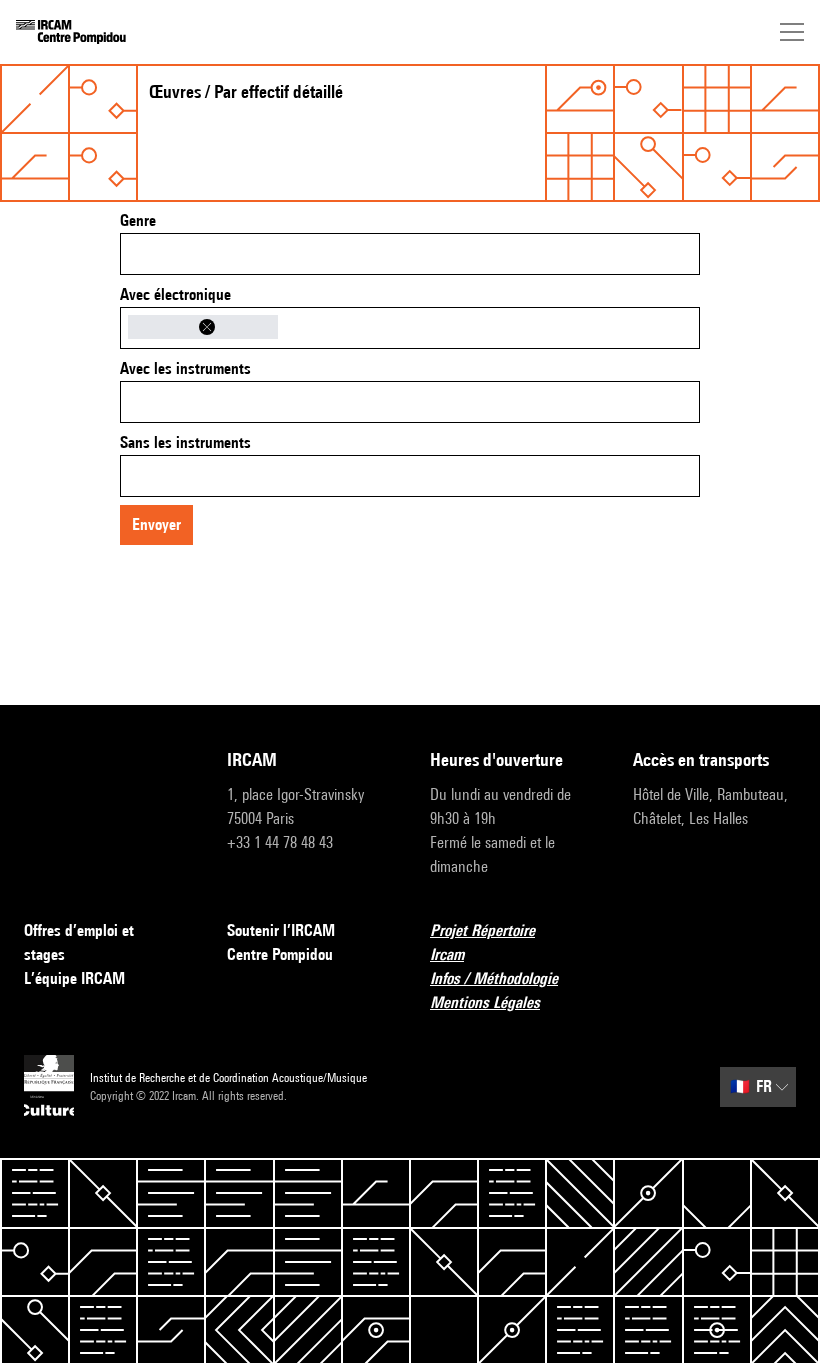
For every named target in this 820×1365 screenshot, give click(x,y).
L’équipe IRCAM (74, 978)
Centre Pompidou (280, 954)
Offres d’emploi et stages (79, 942)
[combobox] (410, 254)
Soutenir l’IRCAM (281, 930)
